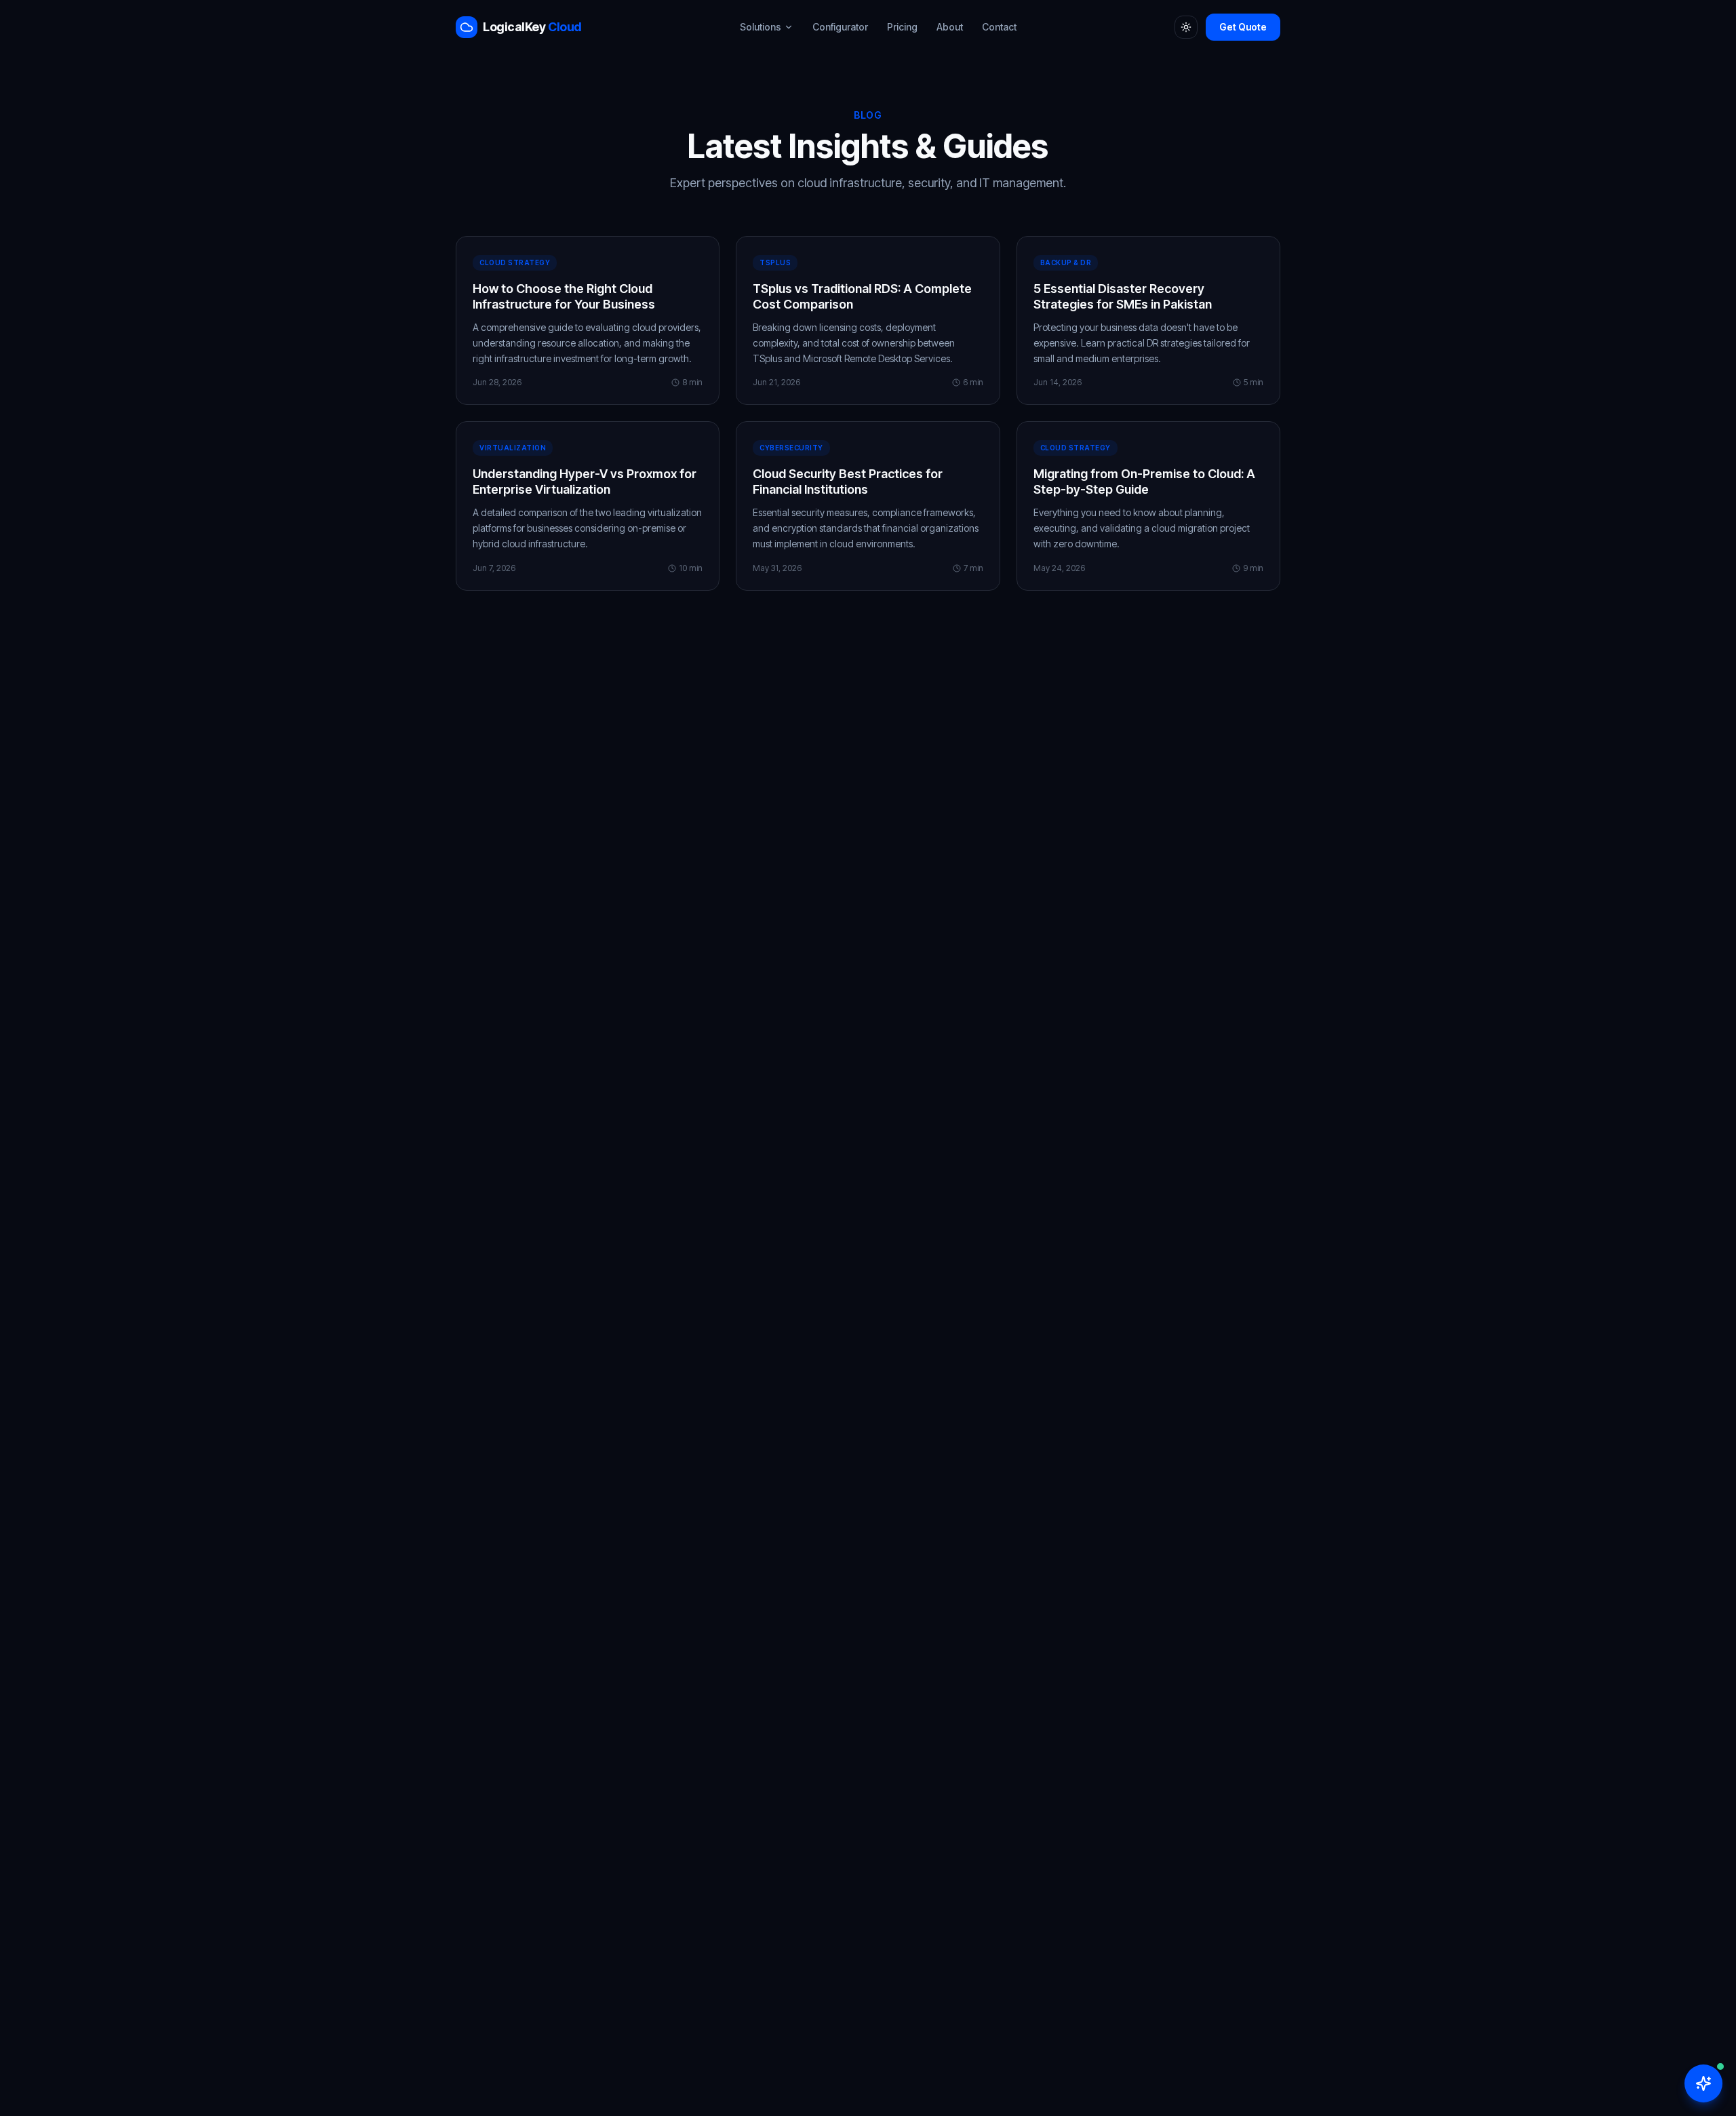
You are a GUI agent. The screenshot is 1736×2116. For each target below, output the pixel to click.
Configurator (840, 27)
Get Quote (1243, 27)
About (950, 27)
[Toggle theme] (1186, 27)
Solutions (761, 27)
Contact (999, 27)
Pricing (902, 27)
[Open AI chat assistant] (1703, 2083)
